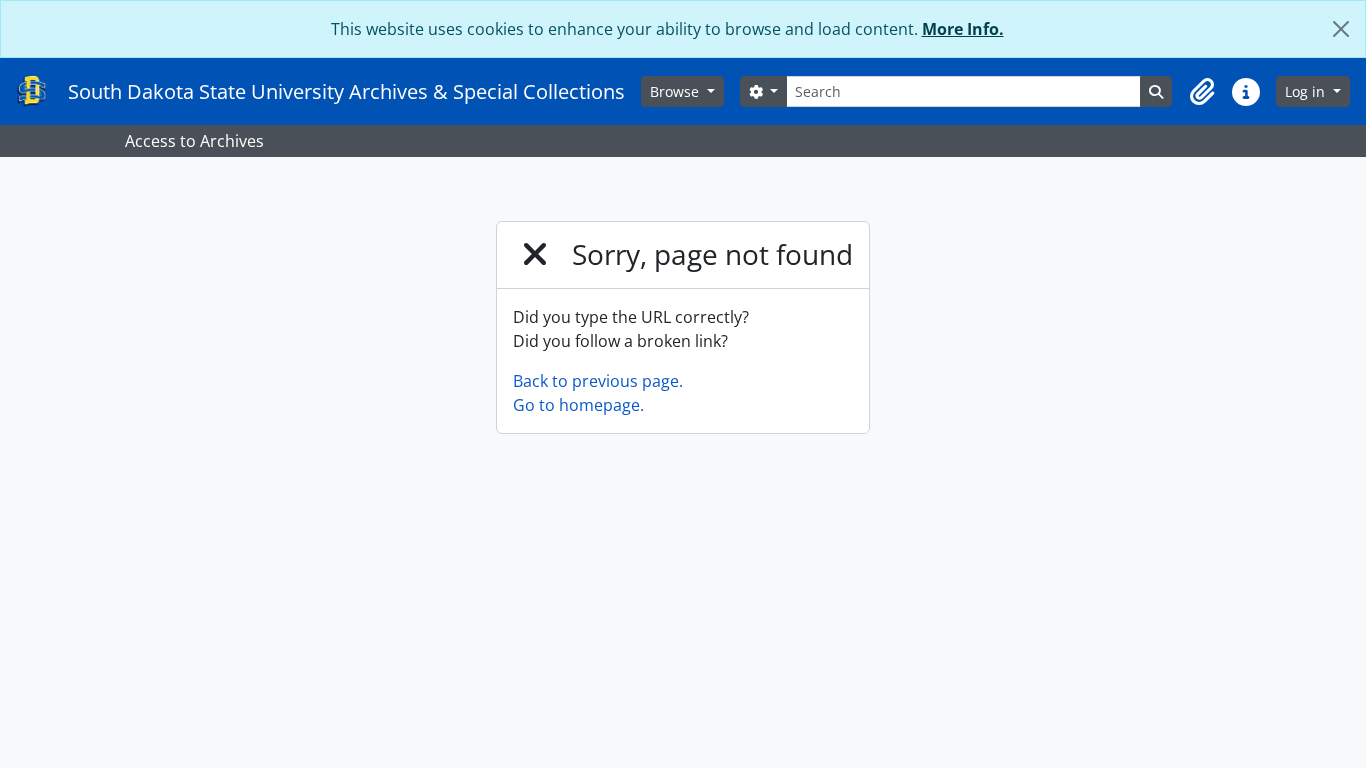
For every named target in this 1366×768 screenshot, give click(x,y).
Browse (676, 91)
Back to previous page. (598, 381)
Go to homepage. (578, 405)
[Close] (1341, 29)
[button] (1202, 92)
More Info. (963, 29)
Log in (1307, 91)
